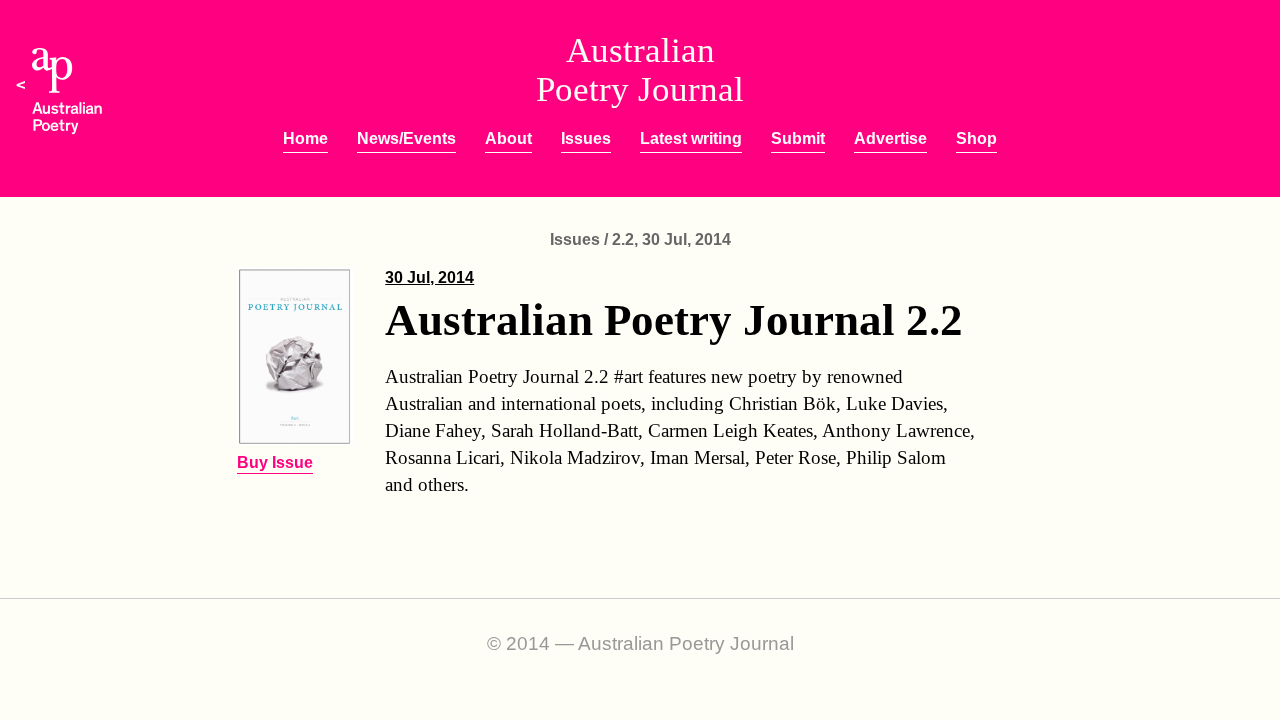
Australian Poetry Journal (640, 70)
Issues (586, 138)
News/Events (406, 138)
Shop (976, 138)
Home (305, 138)
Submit (798, 138)
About (508, 138)
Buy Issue (275, 462)
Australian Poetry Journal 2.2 (674, 320)
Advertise (890, 138)
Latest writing (691, 138)
